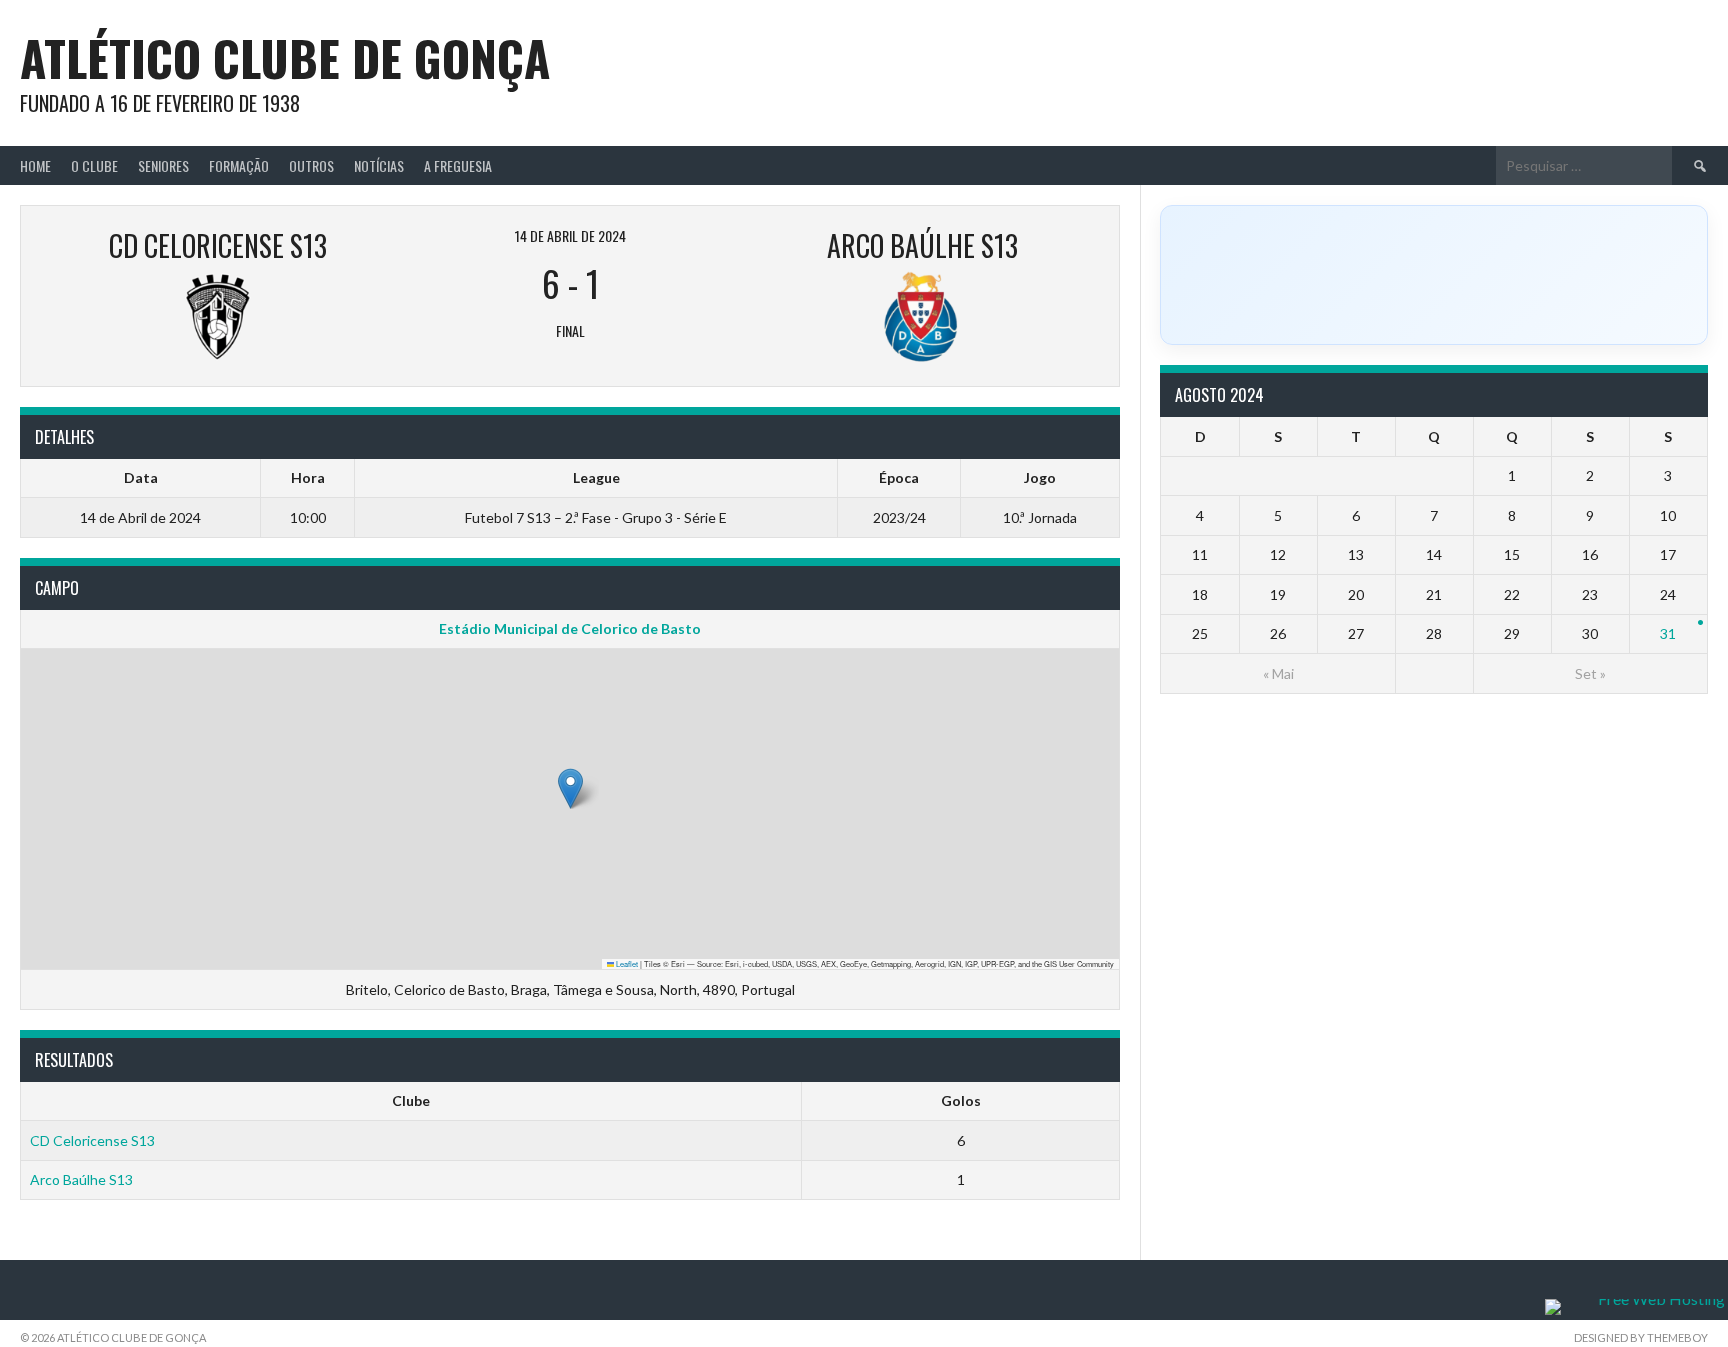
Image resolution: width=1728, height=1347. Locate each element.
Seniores (163, 165)
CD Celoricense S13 (92, 1140)
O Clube (94, 165)
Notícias (379, 165)
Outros (311, 165)
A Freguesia (458, 165)
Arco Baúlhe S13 (81, 1179)
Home (35, 165)
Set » (1590, 673)
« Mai (1278, 673)
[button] (570, 788)
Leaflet (626, 963)
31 (1668, 633)
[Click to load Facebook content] (1434, 275)
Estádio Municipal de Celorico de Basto (570, 628)
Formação (239, 165)
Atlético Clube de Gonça (285, 57)
